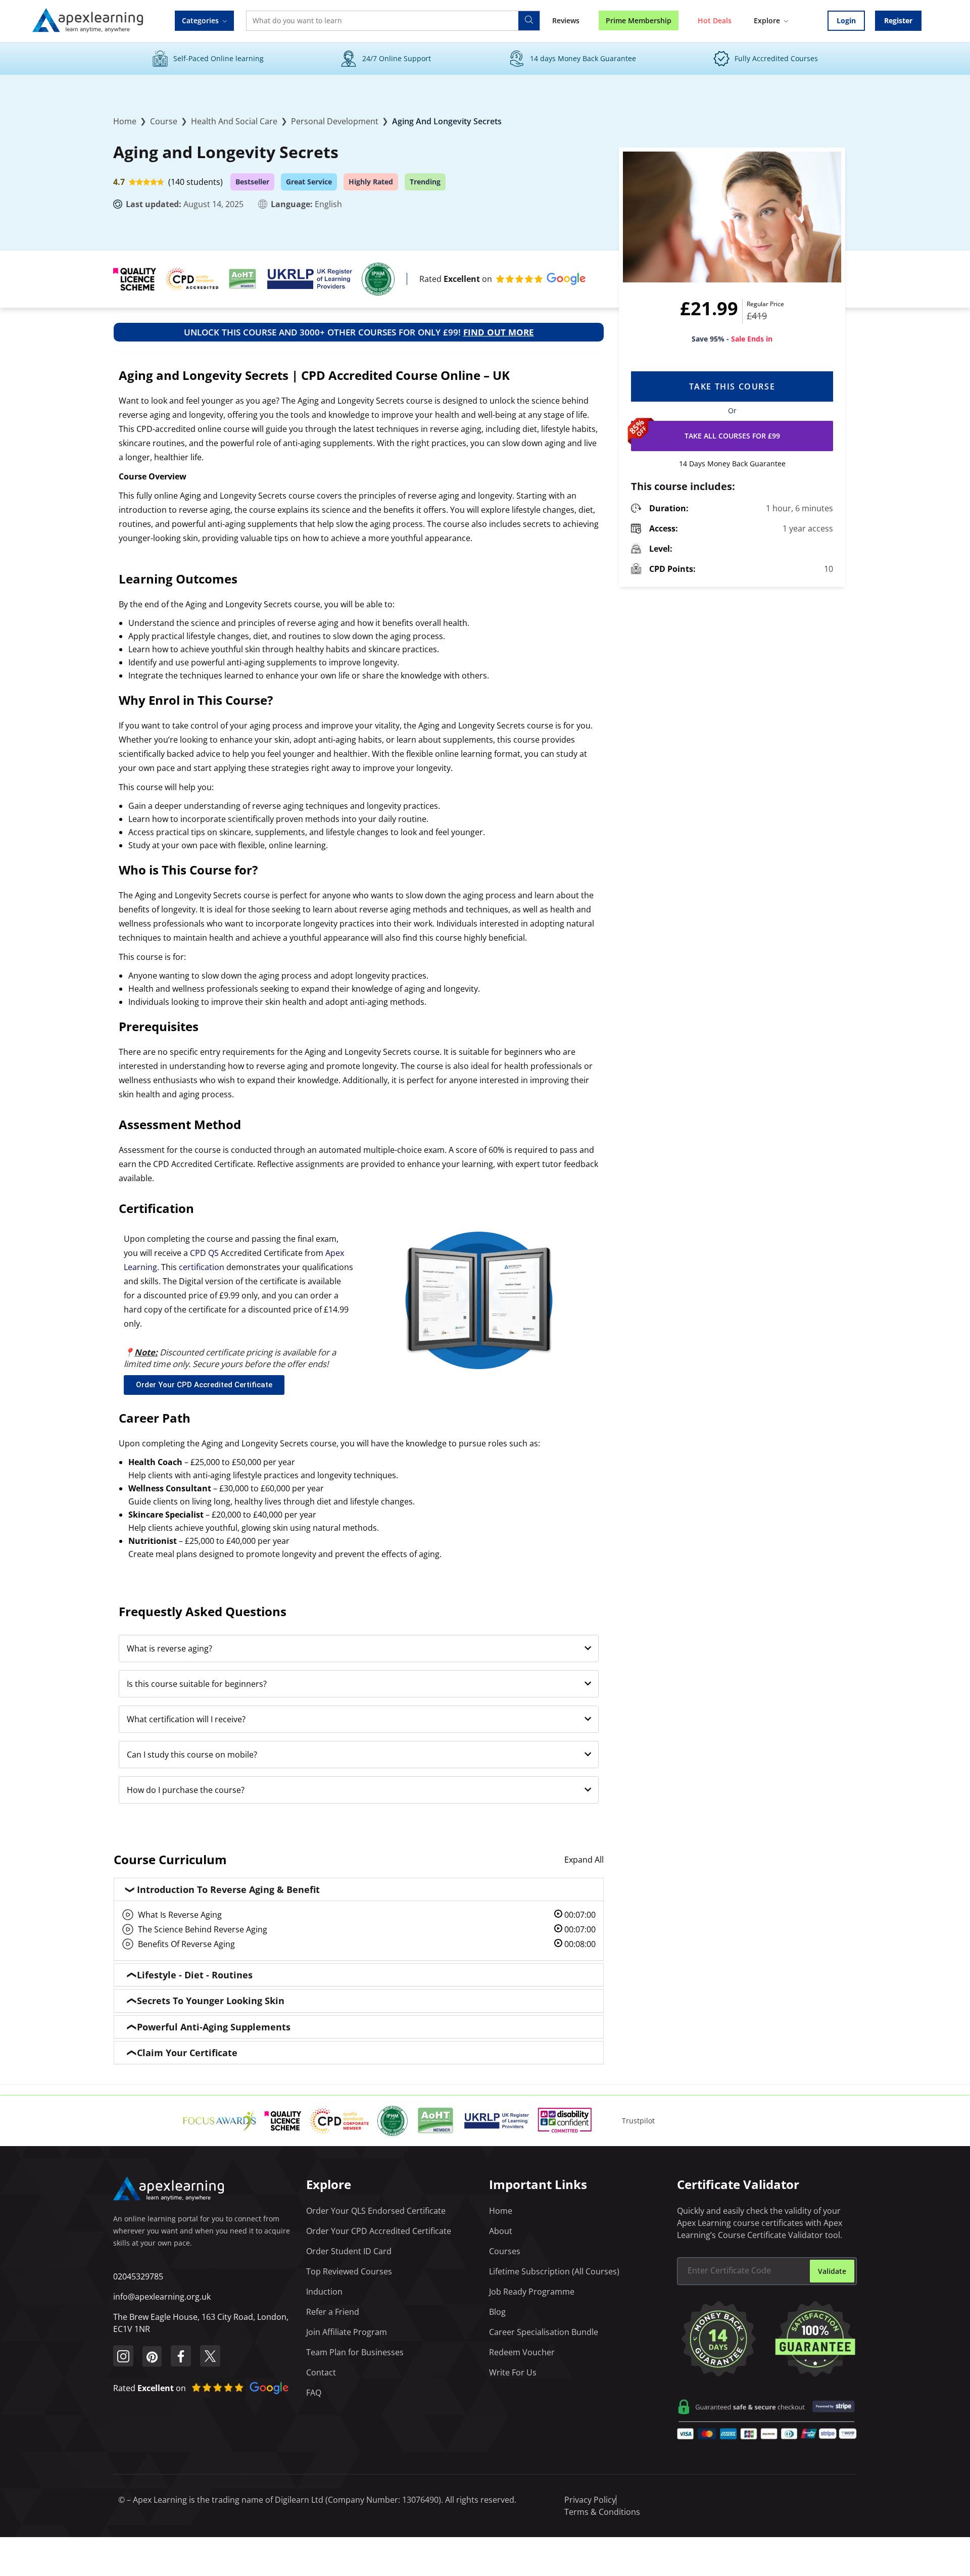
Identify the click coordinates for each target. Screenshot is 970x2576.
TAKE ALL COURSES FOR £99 (732, 436)
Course (164, 121)
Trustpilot (638, 2121)
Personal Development (335, 121)
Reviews (566, 20)
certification (202, 1267)
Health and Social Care (234, 121)
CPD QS (204, 1253)
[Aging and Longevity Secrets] (732, 217)
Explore (767, 20)
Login (846, 20)
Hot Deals (715, 20)
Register (898, 20)
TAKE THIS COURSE (732, 386)
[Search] (529, 21)
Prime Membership (639, 20)
